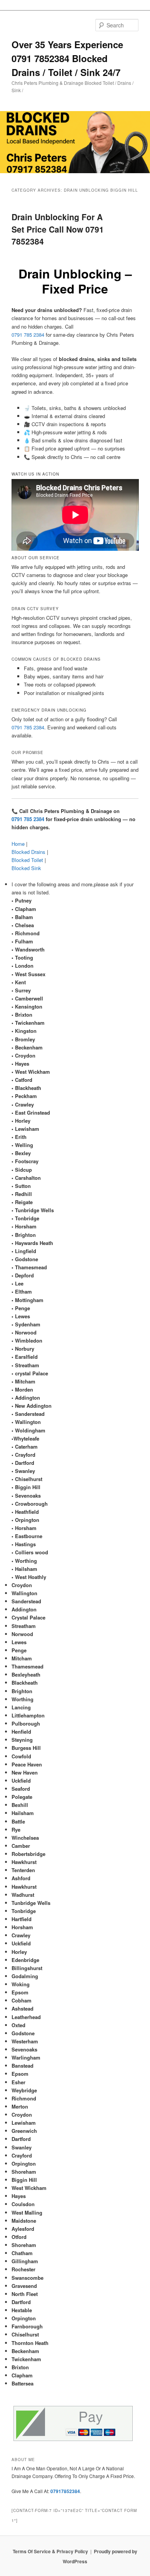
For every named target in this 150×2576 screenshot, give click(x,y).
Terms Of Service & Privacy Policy (50, 2551)
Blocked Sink (26, 868)
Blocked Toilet (27, 860)
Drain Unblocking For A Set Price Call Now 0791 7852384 (58, 229)
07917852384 (65, 2491)
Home (18, 844)
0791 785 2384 (28, 335)
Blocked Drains (28, 852)
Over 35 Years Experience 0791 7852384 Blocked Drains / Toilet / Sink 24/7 (67, 58)
